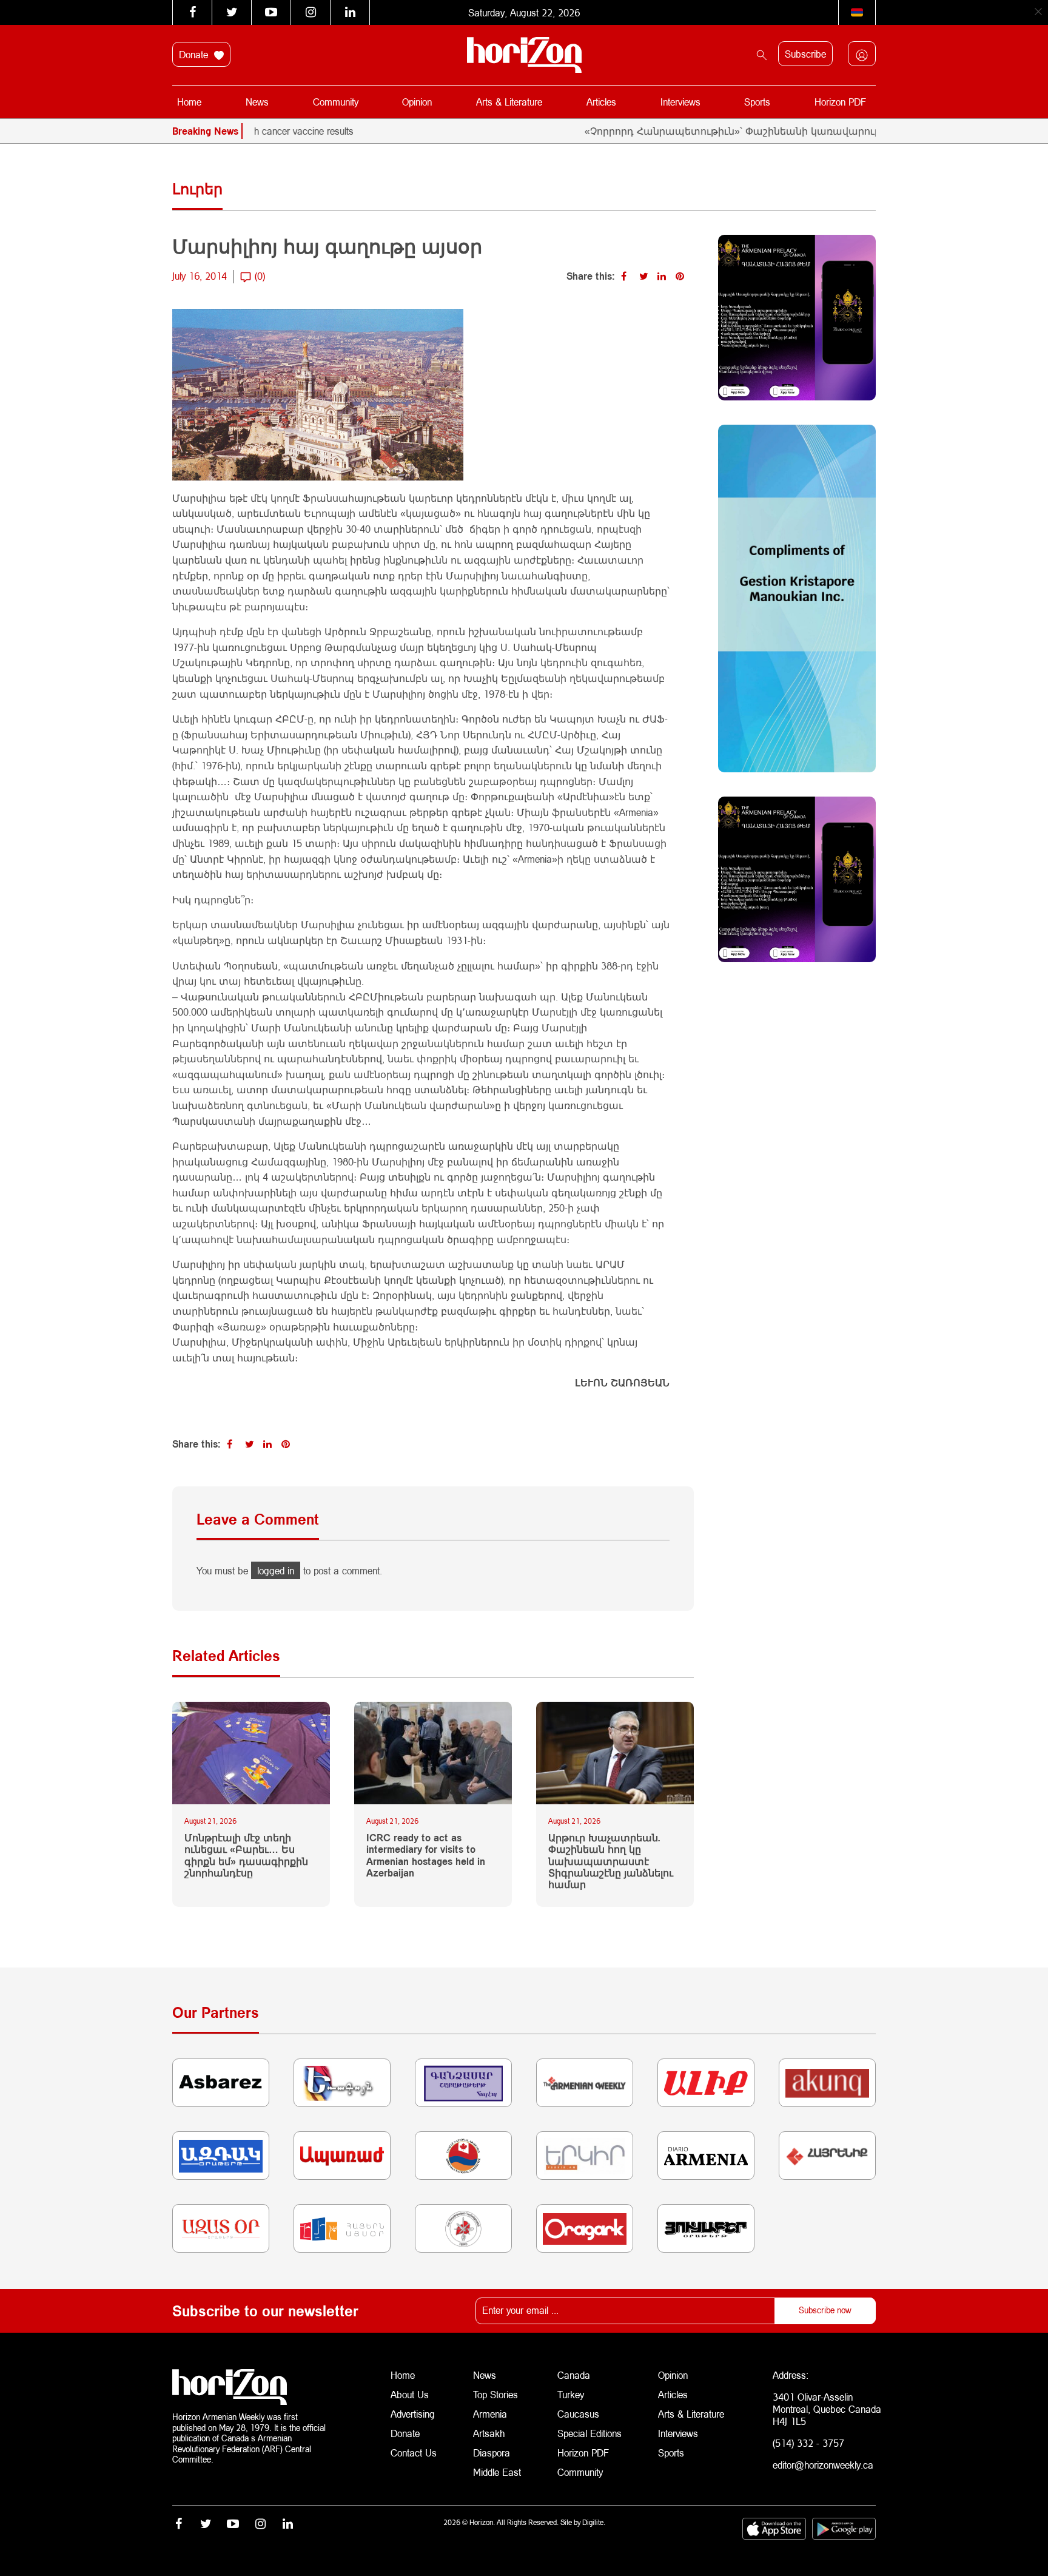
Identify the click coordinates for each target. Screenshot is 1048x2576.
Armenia (490, 2414)
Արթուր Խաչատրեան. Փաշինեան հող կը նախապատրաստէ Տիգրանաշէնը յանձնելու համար (611, 1861)
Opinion (417, 102)
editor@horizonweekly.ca (823, 2465)
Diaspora (492, 2453)
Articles (601, 102)
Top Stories (495, 2394)
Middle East (497, 2472)
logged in (276, 1570)
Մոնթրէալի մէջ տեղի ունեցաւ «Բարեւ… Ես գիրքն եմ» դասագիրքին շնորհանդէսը (246, 1855)
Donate (195, 54)
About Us (410, 2394)
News (257, 102)
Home (189, 102)
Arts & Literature (509, 102)
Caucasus (578, 2414)
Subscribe (805, 54)
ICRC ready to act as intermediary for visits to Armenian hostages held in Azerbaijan (426, 1855)
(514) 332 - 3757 (808, 2443)
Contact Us (414, 2453)
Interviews (680, 102)
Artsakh (489, 2433)
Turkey (571, 2394)
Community (336, 102)
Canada (574, 2375)
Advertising (413, 2414)
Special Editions (589, 2433)
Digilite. (594, 2522)
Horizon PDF (840, 102)
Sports (757, 102)
